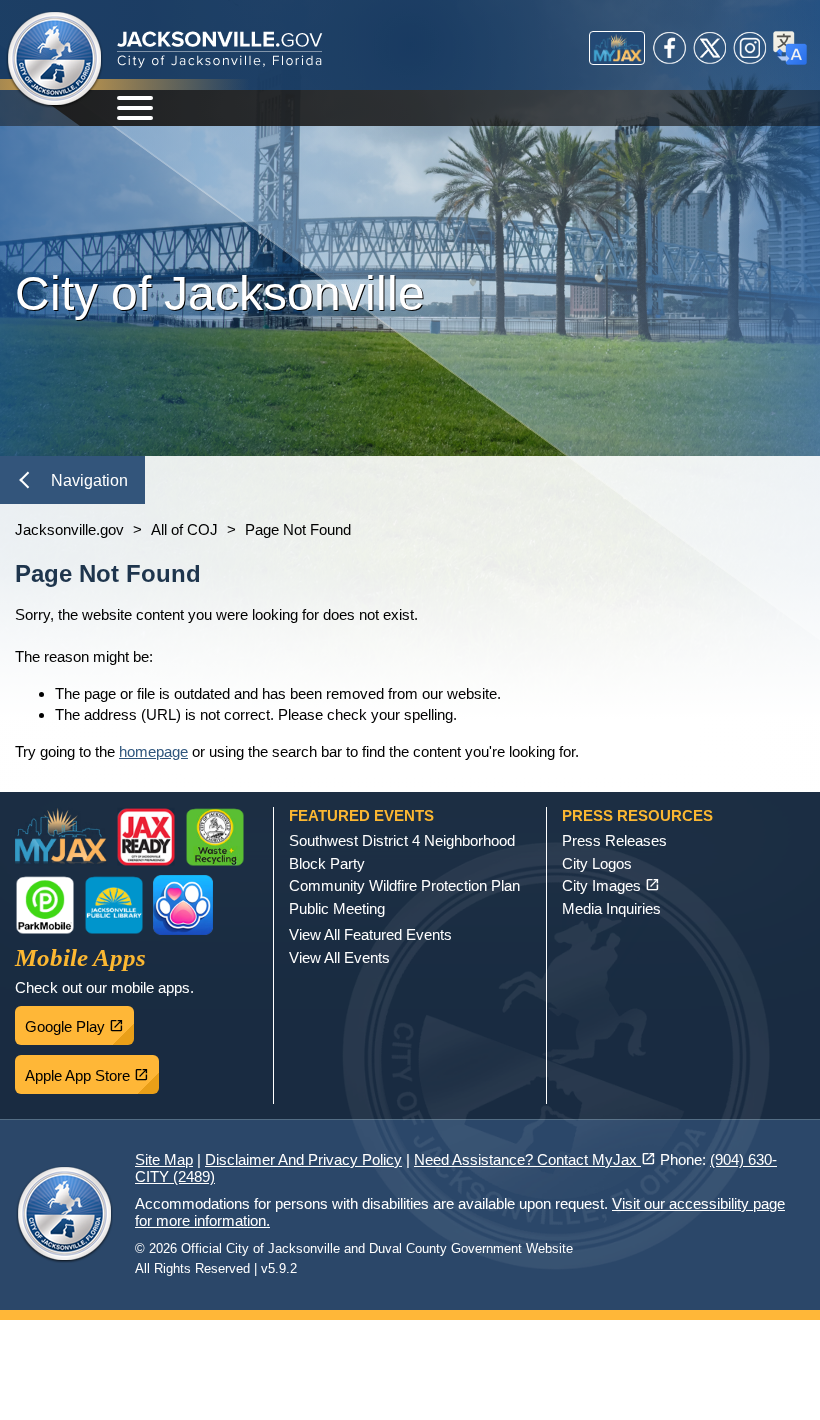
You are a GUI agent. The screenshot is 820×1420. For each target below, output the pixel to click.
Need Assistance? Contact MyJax (535, 1159)
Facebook (670, 48)
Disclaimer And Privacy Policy (303, 1159)
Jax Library (114, 905)
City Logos (597, 863)
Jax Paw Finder (183, 905)
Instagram (750, 48)
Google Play (79, 1021)
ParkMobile (45, 905)
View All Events (339, 957)
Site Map (164, 1159)
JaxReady (146, 837)
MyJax (617, 48)
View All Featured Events (370, 934)
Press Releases (614, 840)
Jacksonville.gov (69, 529)
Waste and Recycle (215, 837)
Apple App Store (92, 1070)
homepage (153, 751)
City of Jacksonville (55, 60)
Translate (790, 48)
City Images (611, 885)
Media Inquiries (611, 908)
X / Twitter (710, 48)
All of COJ (184, 529)
